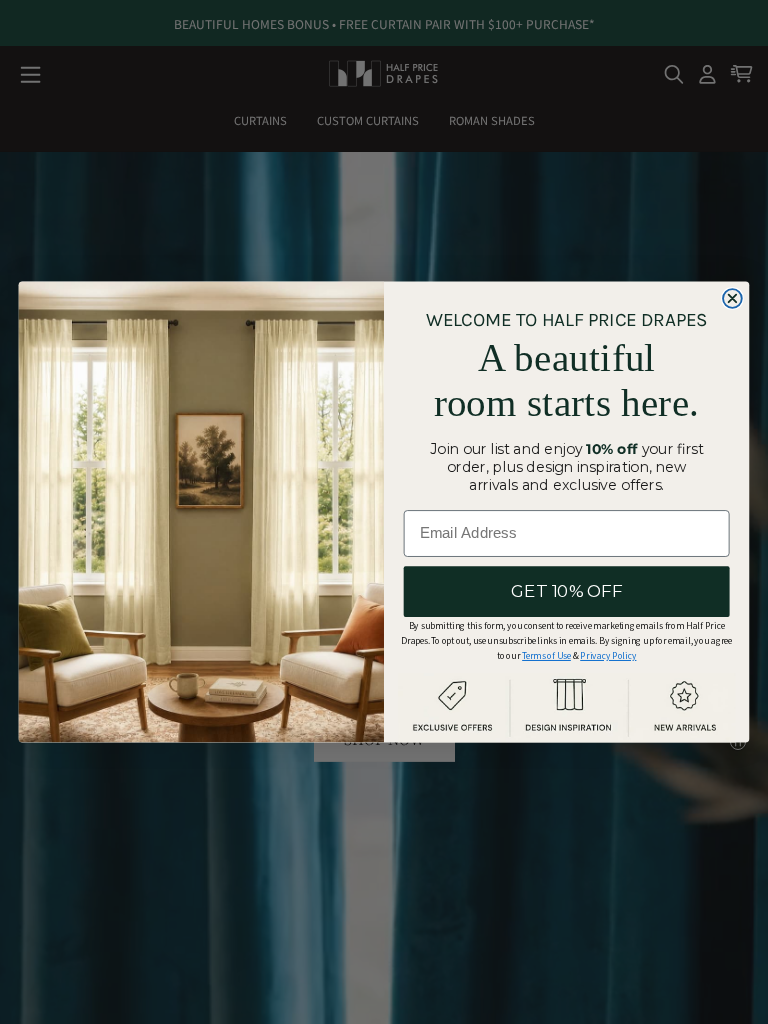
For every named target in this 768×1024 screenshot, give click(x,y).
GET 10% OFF (566, 591)
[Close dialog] (732, 298)
